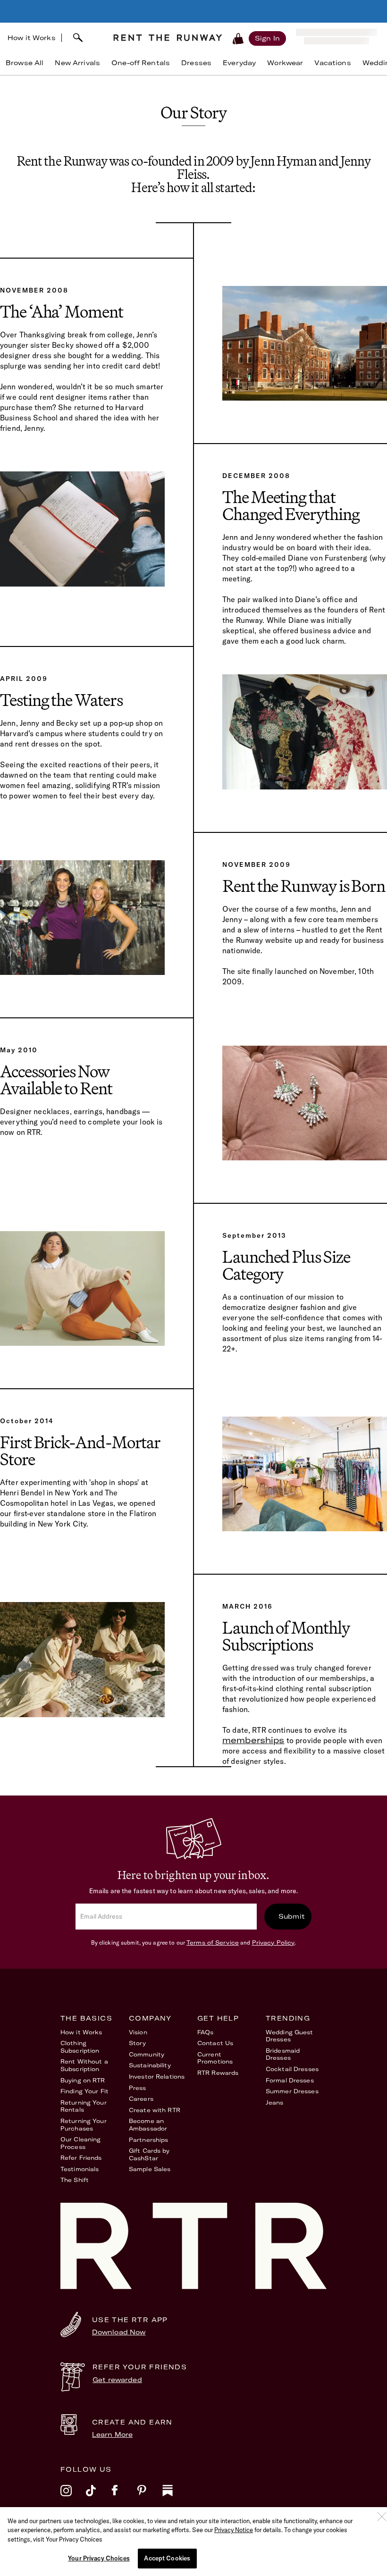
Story (138, 2043)
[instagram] (73, 2497)
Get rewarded (117, 2380)
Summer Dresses (292, 2091)
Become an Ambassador (148, 2125)
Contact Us (215, 2043)
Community (147, 2054)
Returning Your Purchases (84, 2125)
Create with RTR (155, 2110)
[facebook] (124, 2497)
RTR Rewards (218, 2073)
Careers (141, 2099)
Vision (138, 2032)
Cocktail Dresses (292, 2069)
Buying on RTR (83, 2080)
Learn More (112, 2434)
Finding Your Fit (84, 2091)
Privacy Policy (273, 1942)
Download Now (119, 2332)
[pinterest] (150, 2497)
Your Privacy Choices (99, 2558)
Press (138, 2088)
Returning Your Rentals (84, 2106)
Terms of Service (213, 1942)
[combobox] (84, 38)
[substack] (175, 2497)
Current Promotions (215, 2058)
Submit (292, 1916)
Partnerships (148, 2140)
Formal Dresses (290, 2080)
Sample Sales (150, 2169)
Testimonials (80, 2169)
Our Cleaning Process (80, 2143)
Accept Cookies (167, 2558)
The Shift (75, 2180)
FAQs (205, 2032)
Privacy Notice (234, 2530)
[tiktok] (99, 2497)
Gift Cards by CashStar (149, 2154)
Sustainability (150, 2065)
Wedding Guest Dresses (290, 2036)
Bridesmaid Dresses (283, 2054)
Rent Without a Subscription (84, 2065)
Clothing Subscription (80, 2047)
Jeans (275, 2102)
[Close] (382, 2517)
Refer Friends (81, 2158)
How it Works (32, 38)
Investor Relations (157, 2077)
